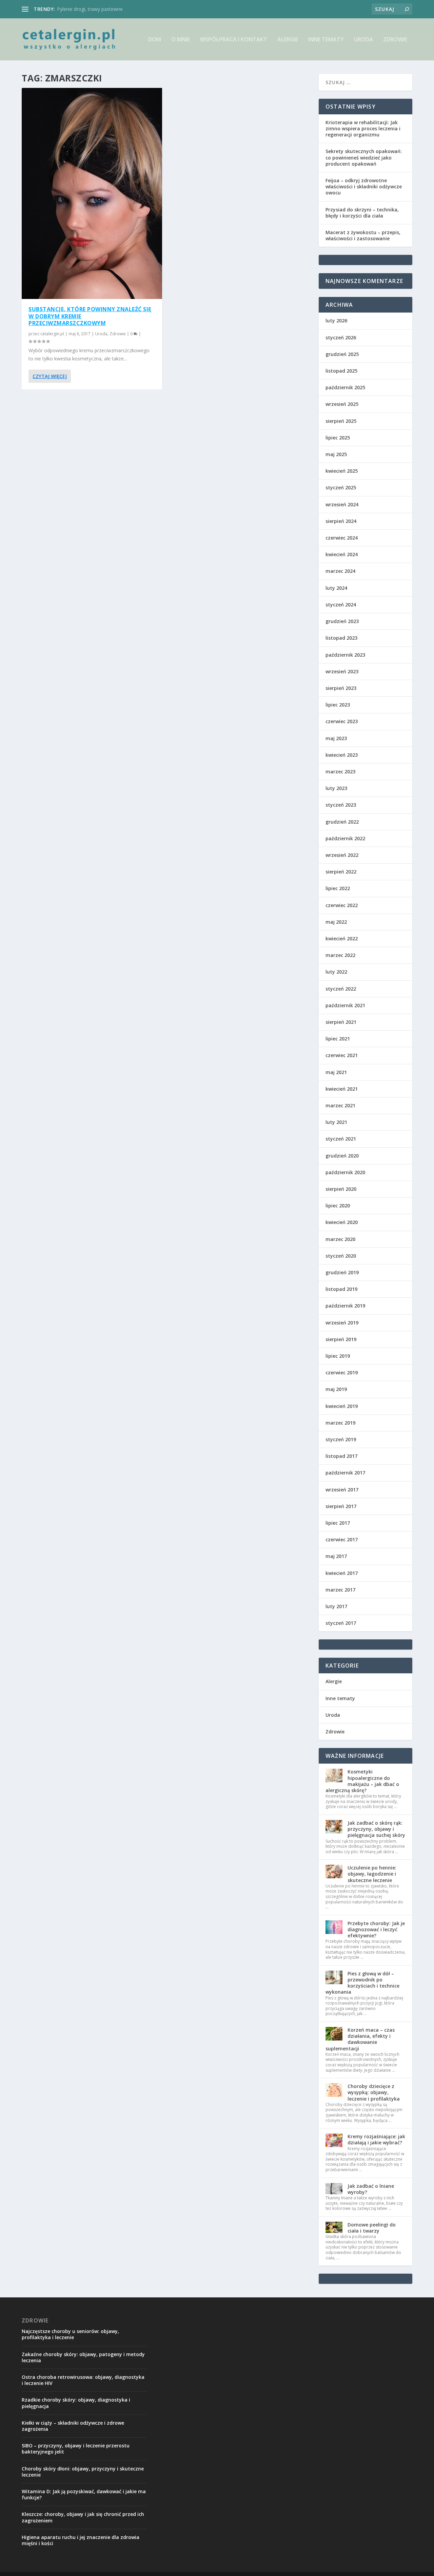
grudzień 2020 (342, 1156)
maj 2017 (336, 1556)
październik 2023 (345, 655)
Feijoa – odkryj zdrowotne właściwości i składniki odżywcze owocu (364, 186)
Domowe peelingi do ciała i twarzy (372, 2228)
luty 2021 (336, 1122)
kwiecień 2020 (342, 1222)
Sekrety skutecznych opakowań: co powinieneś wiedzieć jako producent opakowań (364, 157)
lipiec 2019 (338, 1356)
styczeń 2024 (341, 605)
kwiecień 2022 (342, 938)
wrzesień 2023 (342, 671)
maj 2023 (336, 738)
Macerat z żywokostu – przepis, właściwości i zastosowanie (363, 235)
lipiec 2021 (338, 1039)
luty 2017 (336, 1606)
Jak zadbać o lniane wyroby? (371, 2189)
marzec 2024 (340, 571)
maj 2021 (336, 1072)
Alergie (288, 40)
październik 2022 (345, 838)
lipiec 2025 (338, 438)
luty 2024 (336, 588)
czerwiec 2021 (342, 1055)
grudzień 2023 (342, 621)
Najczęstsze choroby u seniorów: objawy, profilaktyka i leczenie (70, 2334)
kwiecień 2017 (342, 1573)
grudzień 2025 (342, 354)
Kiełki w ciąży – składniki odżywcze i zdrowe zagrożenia (73, 2426)
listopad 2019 (341, 1289)
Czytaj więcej (50, 376)
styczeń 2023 (341, 805)
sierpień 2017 (341, 1506)
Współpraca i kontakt (234, 40)
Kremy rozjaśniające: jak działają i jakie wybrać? (376, 2139)
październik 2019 (345, 1306)
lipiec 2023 (338, 705)
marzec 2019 (340, 1423)
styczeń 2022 (341, 989)
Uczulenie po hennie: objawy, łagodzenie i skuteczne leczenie (372, 1874)
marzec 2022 (340, 955)
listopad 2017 (341, 1456)
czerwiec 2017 (342, 1539)
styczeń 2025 (341, 487)
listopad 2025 (341, 371)
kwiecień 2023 (342, 755)
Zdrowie (395, 40)
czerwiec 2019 (342, 1372)
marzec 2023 (340, 772)
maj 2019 (336, 1389)
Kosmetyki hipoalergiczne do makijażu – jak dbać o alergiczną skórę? (362, 1781)
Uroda (363, 40)
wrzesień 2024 (342, 504)
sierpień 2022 (341, 872)
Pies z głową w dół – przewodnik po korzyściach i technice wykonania (362, 1983)
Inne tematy (326, 40)
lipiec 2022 (338, 888)
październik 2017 (345, 1473)
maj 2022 (336, 922)
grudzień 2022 (342, 822)
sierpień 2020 (341, 1189)
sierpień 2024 (341, 521)
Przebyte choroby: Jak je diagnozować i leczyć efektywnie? (376, 1929)
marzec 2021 (340, 1105)
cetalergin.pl (52, 334)
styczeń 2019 (341, 1439)
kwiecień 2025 (342, 471)
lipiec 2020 (338, 1206)
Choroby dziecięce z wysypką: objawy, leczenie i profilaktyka (374, 2092)
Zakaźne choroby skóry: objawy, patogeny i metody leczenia (83, 2357)
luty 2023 (336, 788)
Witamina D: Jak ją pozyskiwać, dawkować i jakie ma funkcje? (84, 2494)
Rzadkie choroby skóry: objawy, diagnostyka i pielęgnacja (76, 2403)
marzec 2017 (340, 1590)
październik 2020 (345, 1172)
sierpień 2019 (341, 1339)
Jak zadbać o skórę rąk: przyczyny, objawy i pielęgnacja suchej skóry (376, 1829)
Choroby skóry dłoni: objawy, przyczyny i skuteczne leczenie (83, 2472)
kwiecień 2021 (342, 1089)
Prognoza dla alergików (83, 9)
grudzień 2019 (342, 1272)
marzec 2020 (340, 1239)
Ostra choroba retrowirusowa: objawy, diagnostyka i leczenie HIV (83, 2380)
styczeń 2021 (341, 1139)
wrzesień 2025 (342, 404)
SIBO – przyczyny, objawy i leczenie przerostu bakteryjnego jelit (76, 2449)
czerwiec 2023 (342, 721)
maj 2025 (336, 454)
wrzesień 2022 (342, 855)
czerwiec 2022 (342, 905)
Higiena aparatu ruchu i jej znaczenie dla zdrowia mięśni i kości (81, 2540)
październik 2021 (345, 1005)
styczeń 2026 (341, 337)
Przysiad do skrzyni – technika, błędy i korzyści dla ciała (362, 213)
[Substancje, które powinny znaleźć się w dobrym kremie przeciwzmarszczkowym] (92, 193)
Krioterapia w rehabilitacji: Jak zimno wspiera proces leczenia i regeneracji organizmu (363, 128)
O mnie (181, 40)
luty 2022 (336, 972)
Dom (155, 40)
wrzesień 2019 (342, 1323)
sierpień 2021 (341, 1022)
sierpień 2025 (341, 421)
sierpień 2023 (341, 688)
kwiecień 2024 (342, 554)
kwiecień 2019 (342, 1406)
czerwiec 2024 (342, 538)
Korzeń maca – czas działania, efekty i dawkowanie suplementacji (360, 2039)
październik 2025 (345, 387)
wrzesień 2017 (342, 1490)
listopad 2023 (341, 638)
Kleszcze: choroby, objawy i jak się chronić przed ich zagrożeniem (83, 2517)
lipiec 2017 (338, 1523)
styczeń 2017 (341, 1623)
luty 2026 (336, 321)
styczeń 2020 (341, 1256)
